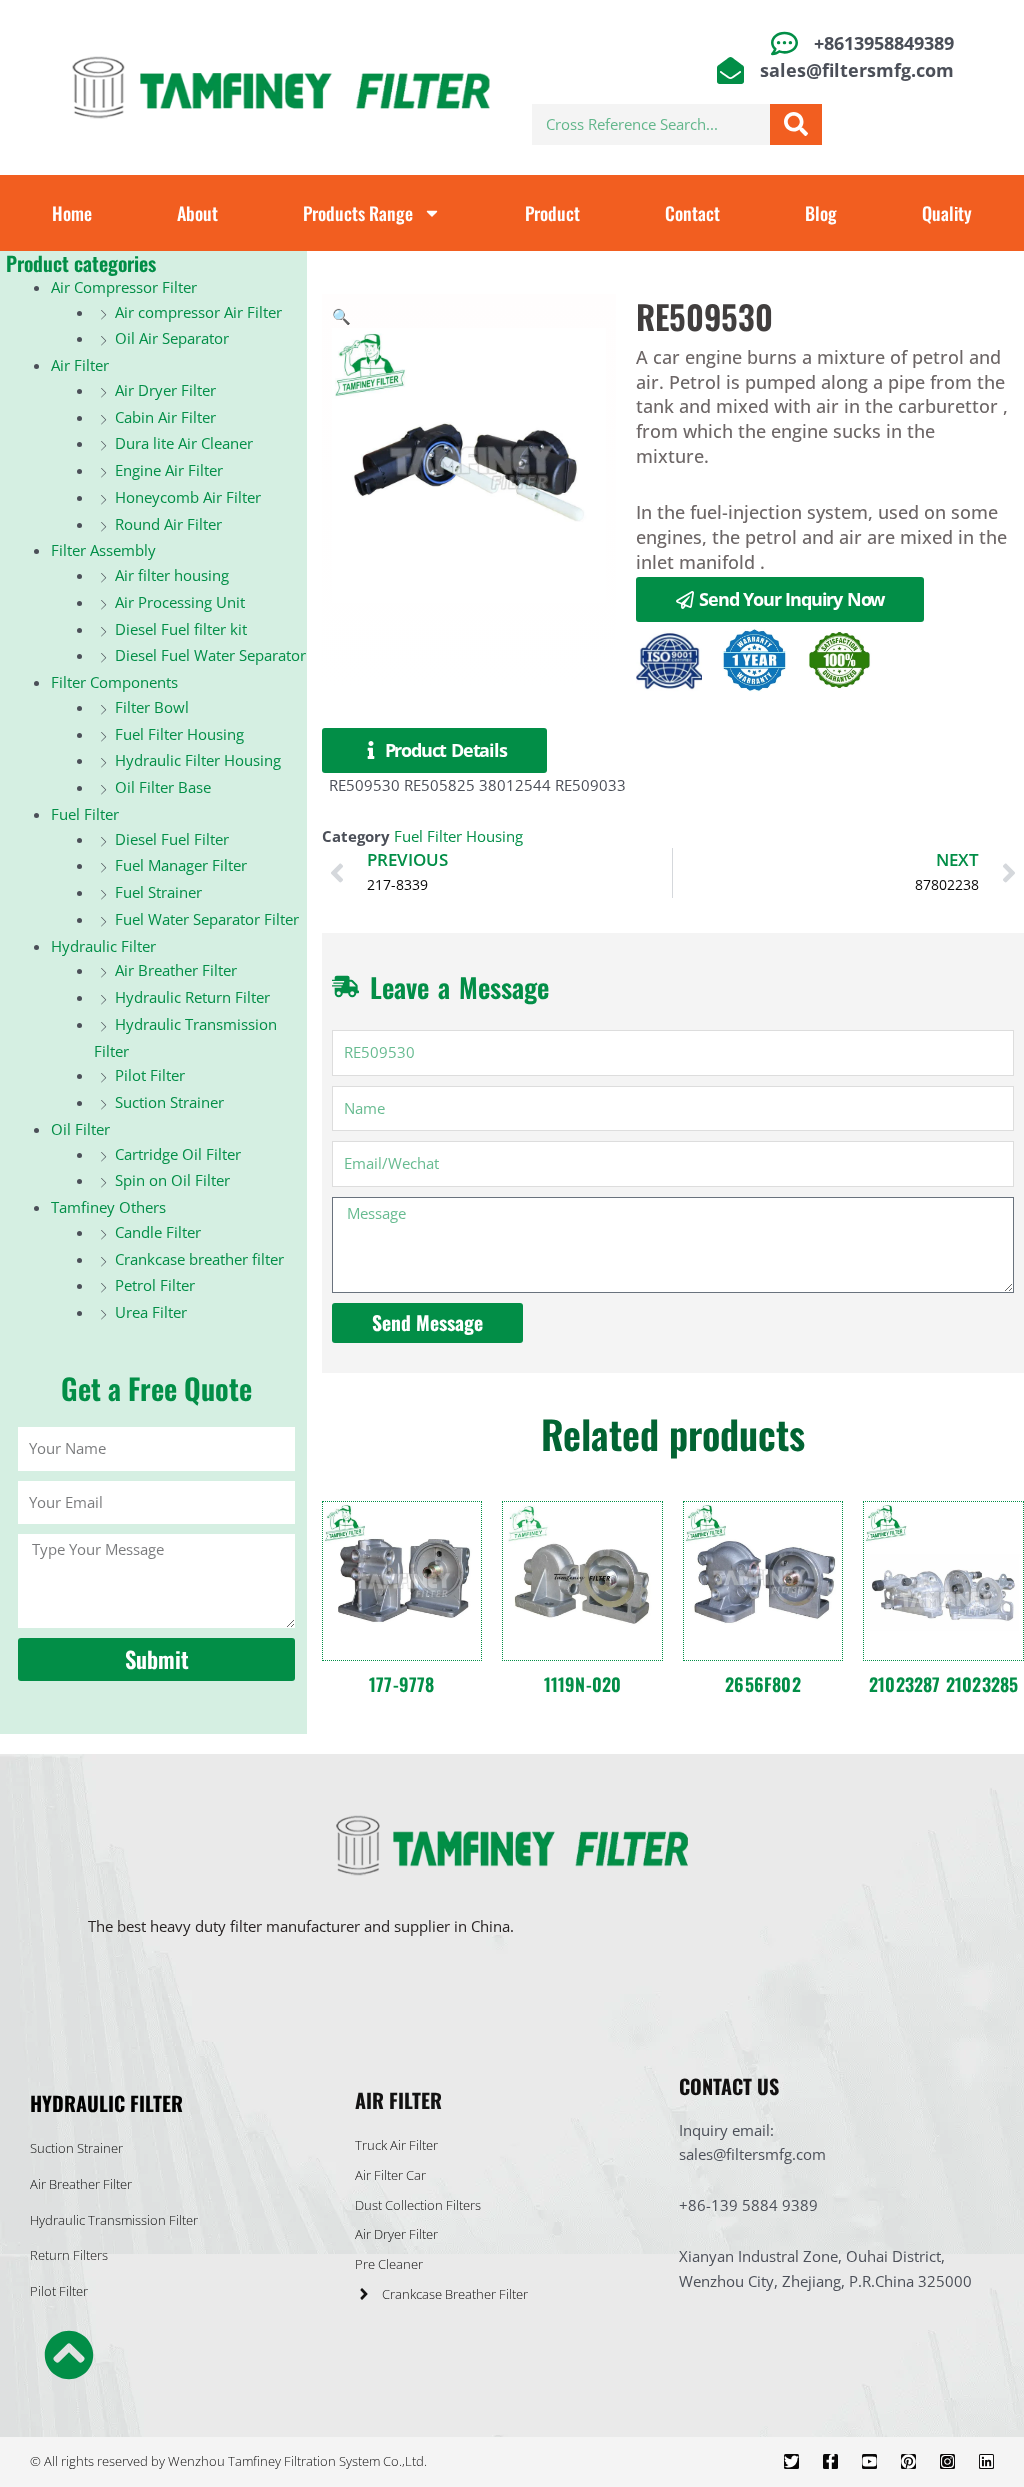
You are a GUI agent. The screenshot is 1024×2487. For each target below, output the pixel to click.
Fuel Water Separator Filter (207, 919)
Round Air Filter (168, 524)
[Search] (796, 124)
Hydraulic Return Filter (192, 997)
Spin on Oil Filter (172, 1180)
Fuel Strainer (158, 892)
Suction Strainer (169, 1102)
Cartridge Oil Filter (178, 1154)
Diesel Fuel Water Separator (210, 655)
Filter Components (114, 682)
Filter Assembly (103, 550)
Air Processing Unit (180, 602)
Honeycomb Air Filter (188, 497)
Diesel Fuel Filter (172, 839)
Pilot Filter (150, 1075)
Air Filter (80, 365)
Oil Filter (80, 1129)
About (197, 213)
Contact (692, 213)
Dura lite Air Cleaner (184, 443)
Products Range (358, 213)
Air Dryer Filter (165, 390)
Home (72, 213)
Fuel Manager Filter (181, 865)
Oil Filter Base (163, 787)
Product (552, 213)
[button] (341, 316)
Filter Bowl (152, 707)
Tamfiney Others (108, 1207)
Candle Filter (158, 1232)
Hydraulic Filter (103, 946)
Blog (821, 213)
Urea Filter (151, 1312)
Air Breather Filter (176, 970)
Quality (947, 213)
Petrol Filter (155, 1285)
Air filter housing (172, 575)
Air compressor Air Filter (198, 312)
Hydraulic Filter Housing (198, 760)
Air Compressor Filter (124, 287)
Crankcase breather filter (199, 1259)
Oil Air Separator (172, 338)
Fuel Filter (85, 814)
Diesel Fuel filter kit (181, 629)
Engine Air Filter (169, 470)
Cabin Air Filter (165, 417)
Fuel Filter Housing (179, 734)
